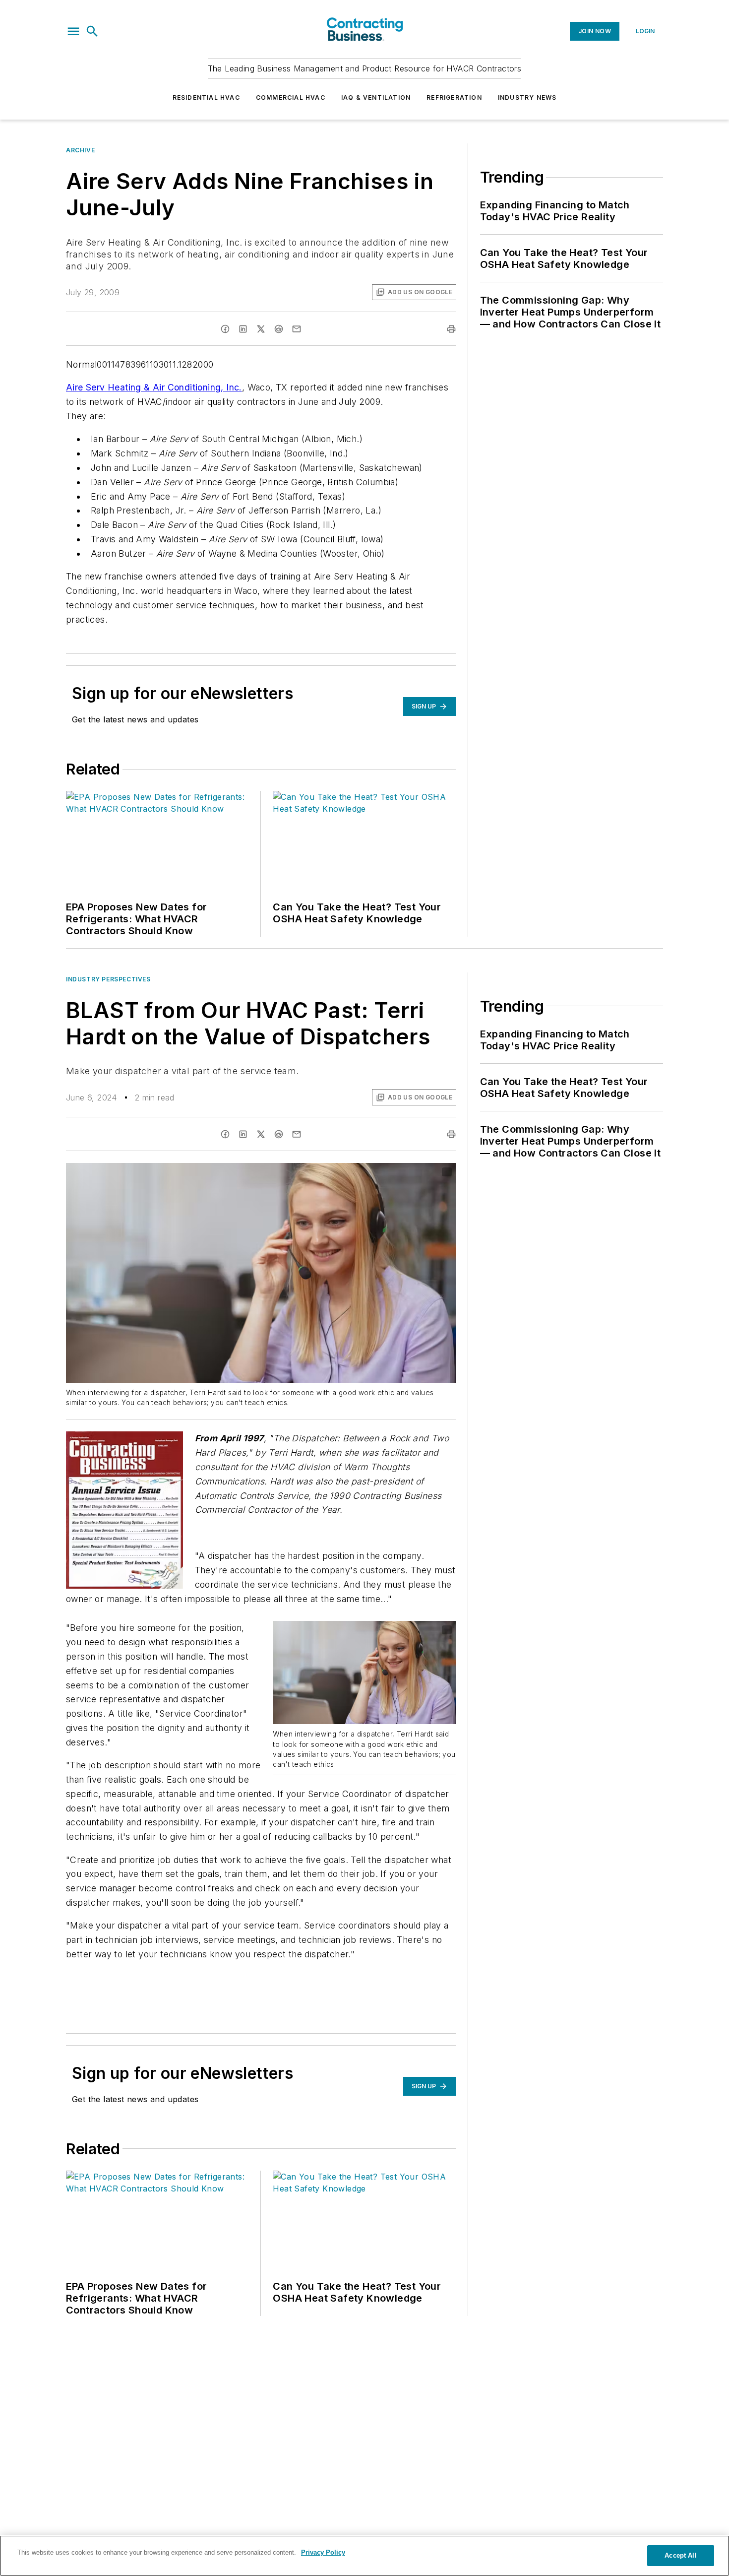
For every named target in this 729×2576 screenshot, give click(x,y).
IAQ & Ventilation (376, 97)
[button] (73, 31)
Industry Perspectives (108, 979)
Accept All (680, 2555)
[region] (364, 2556)
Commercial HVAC (291, 97)
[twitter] (261, 329)
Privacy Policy (323, 2552)
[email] (297, 329)
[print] (451, 329)
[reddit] (279, 329)
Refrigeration (454, 97)
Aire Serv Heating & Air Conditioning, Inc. (154, 387)
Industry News (527, 97)
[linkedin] (243, 329)
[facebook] (225, 329)
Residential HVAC (206, 97)
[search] (92, 31)
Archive (80, 150)
